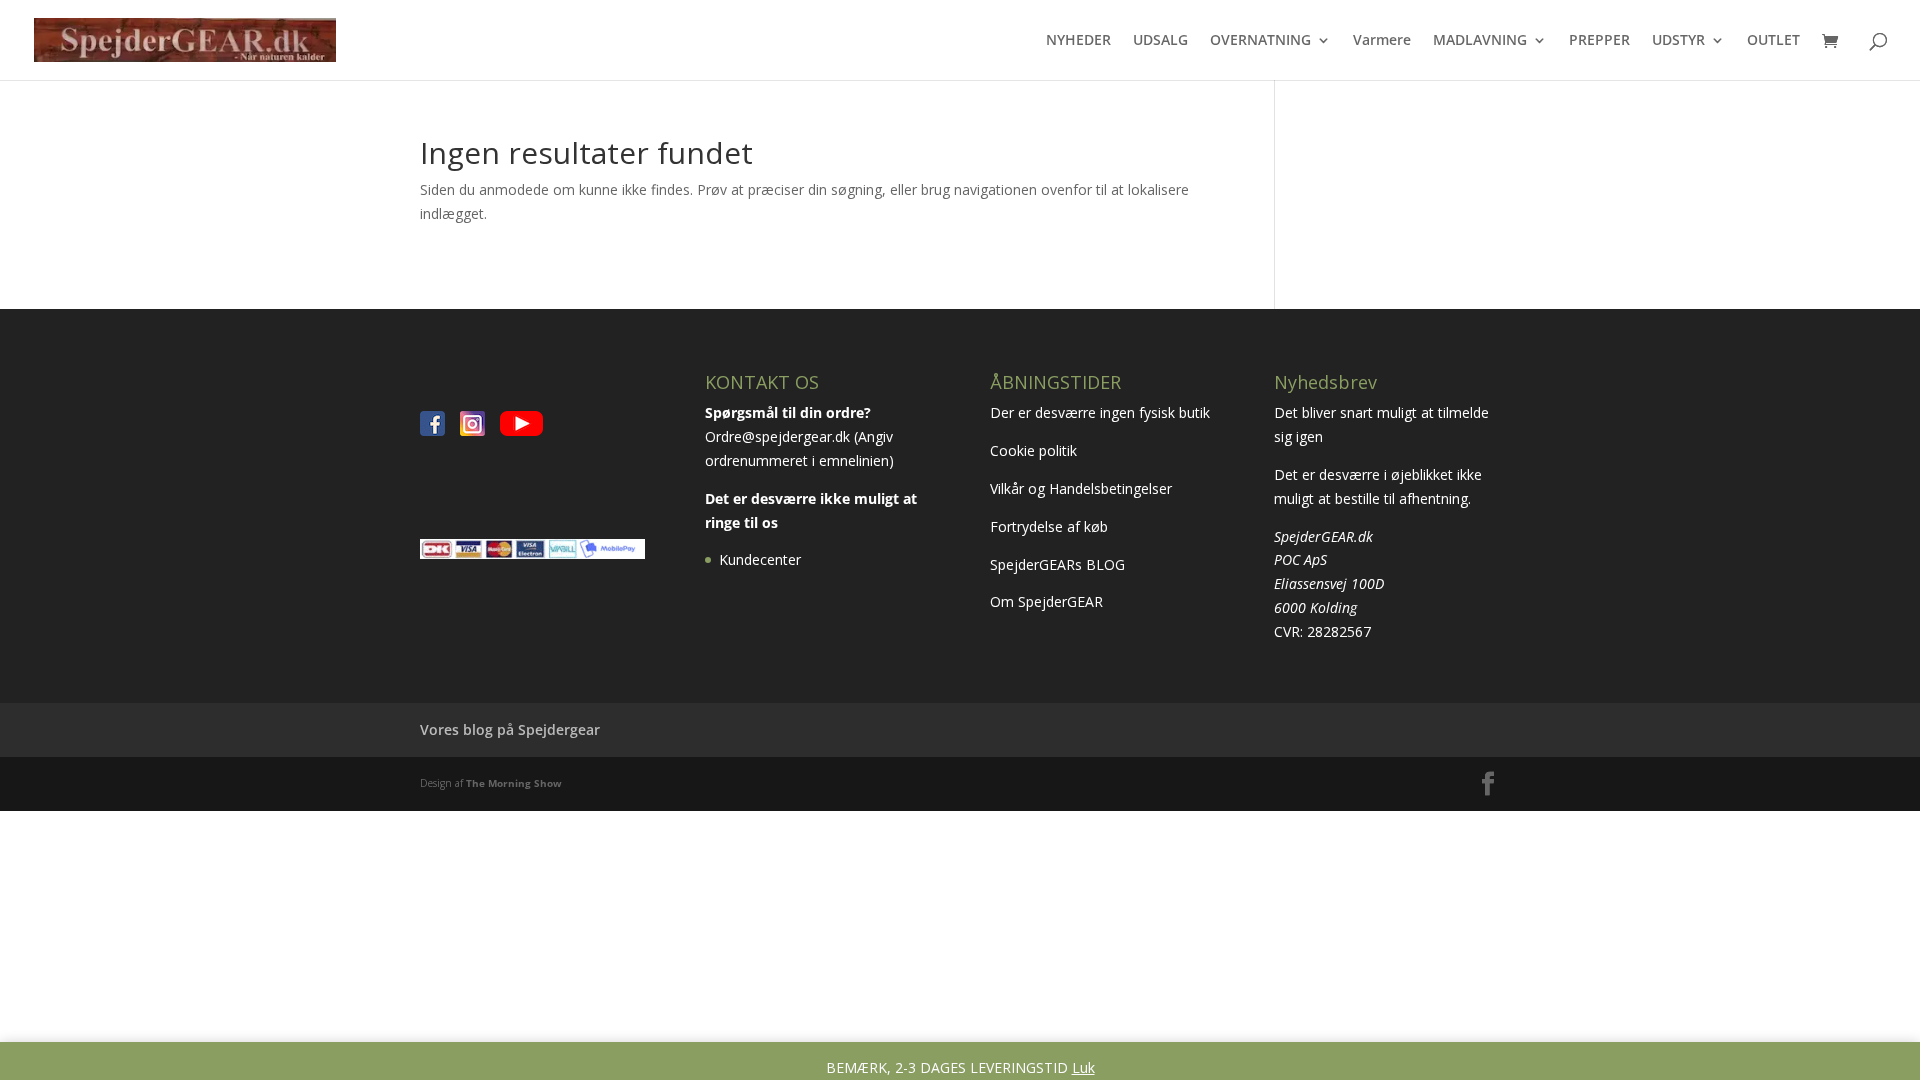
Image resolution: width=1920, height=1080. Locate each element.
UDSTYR (1678, 41)
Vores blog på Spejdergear (510, 729)
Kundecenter (760, 559)
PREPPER (1599, 41)
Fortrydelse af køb (1051, 526)
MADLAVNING (1480, 41)
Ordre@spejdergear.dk (777, 436)
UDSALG (1160, 41)
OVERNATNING (1260, 41)
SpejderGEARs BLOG (1057, 564)
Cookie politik (1035, 450)
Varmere (1382, 41)
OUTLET (1773, 41)
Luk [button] (1083, 1067)
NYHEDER (1078, 41)
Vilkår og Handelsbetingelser (1083, 488)
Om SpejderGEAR (1046, 601)
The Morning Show (514, 783)
